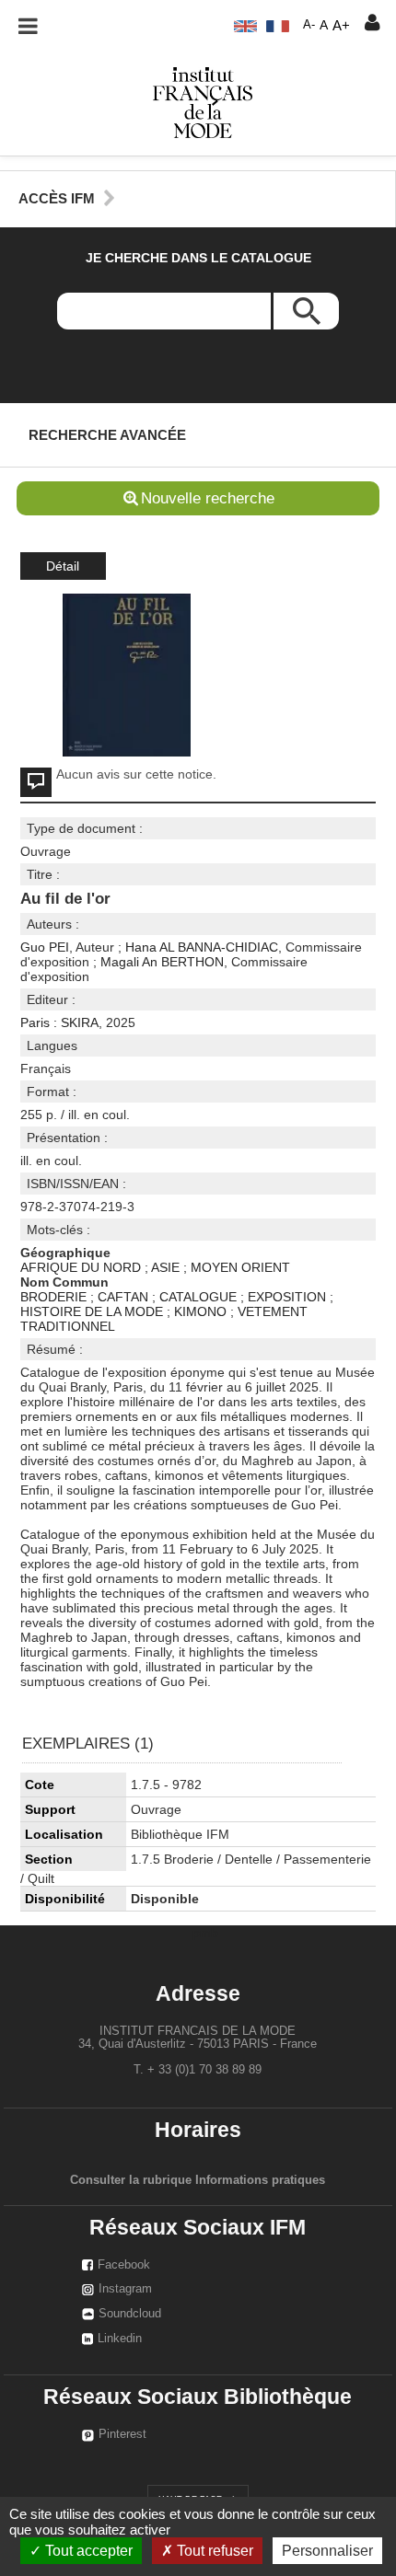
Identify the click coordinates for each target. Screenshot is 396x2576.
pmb (205, 1933)
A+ (341, 25)
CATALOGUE (198, 1297)
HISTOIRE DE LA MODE (92, 1311)
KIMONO (200, 1311)
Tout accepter (87, 2551)
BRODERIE (53, 1297)
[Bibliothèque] (203, 101)
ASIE (165, 1267)
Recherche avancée (107, 435)
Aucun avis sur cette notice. (136, 774)
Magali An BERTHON (162, 962)
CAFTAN (123, 1297)
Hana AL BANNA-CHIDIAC (202, 947)
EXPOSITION (287, 1297)
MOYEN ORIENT (240, 1267)
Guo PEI (45, 947)
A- (309, 25)
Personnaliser (327, 2551)
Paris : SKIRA (59, 1022)
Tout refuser (213, 2551)
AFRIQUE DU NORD (81, 1267)
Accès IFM (57, 198)
